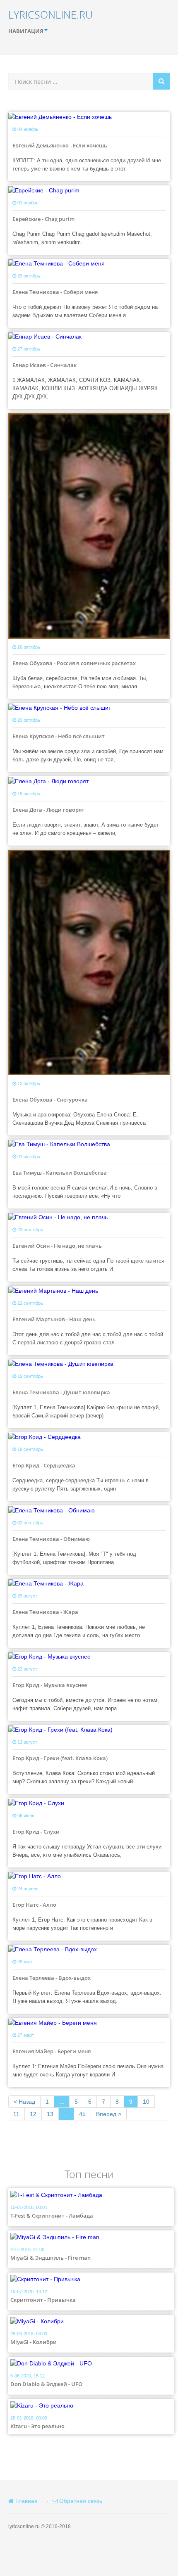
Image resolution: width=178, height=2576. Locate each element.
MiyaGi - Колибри (34, 2342)
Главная (26, 2501)
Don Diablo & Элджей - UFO (46, 2384)
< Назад (24, 2102)
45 (82, 2114)
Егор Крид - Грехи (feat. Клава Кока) (60, 1758)
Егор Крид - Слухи (36, 1832)
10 (146, 2102)
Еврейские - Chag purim (43, 219)
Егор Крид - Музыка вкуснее (50, 1685)
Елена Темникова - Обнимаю (51, 1539)
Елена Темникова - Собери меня (55, 292)
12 (33, 2114)
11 (16, 2114)
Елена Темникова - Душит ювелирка (61, 1392)
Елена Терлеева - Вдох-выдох (52, 1978)
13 (50, 2114)
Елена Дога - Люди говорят (48, 810)
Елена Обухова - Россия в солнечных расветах (74, 663)
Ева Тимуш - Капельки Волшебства (60, 1173)
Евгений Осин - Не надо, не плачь (57, 1246)
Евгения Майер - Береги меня (52, 2051)
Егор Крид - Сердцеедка (44, 1465)
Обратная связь (80, 2501)
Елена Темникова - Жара (45, 1612)
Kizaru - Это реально (37, 2426)
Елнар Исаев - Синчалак (44, 365)
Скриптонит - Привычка (43, 2300)
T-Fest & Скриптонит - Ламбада (52, 2216)
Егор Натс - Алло (34, 1905)
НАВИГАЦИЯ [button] (26, 31)
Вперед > (109, 2114)
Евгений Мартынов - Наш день (54, 1319)
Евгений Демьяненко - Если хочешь (60, 145)
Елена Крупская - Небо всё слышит (59, 736)
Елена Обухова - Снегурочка (50, 1100)
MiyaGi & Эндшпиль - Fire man (51, 2258)
